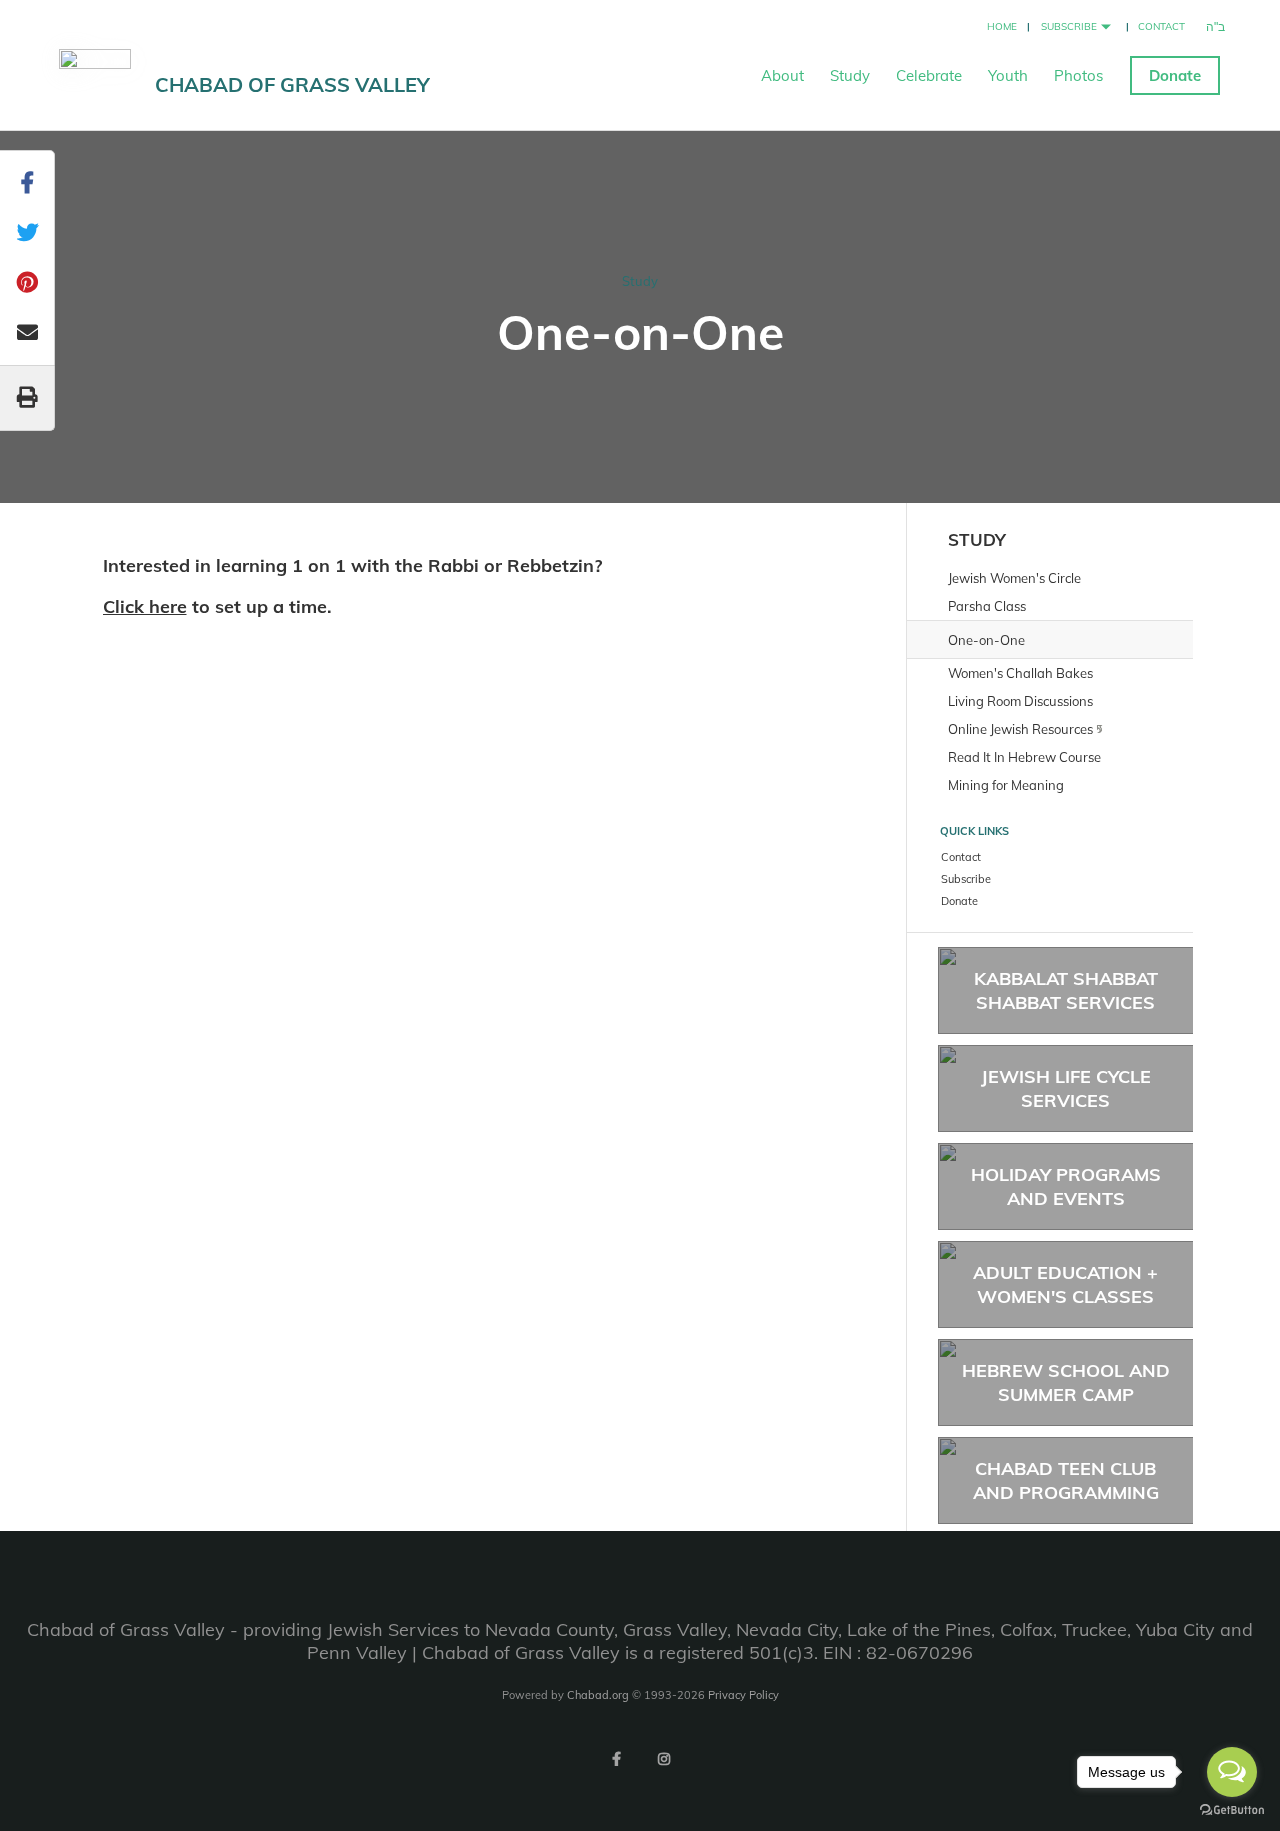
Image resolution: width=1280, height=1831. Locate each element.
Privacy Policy (743, 1695)
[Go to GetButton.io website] (1232, 1810)
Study (850, 75)
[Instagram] (664, 1759)
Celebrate (929, 75)
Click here (145, 606)
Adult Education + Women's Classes (1065, 1284)
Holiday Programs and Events (1066, 1186)
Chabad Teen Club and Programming (1066, 1480)
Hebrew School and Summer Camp (1066, 1382)
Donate (1175, 75)
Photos (1078, 75)
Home (1002, 26)
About (782, 75)
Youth (1008, 75)
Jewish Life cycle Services (1066, 1088)
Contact (1161, 26)
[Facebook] (616, 1759)
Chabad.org (598, 1695)
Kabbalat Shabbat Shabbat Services (1066, 990)
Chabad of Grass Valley (292, 84)
